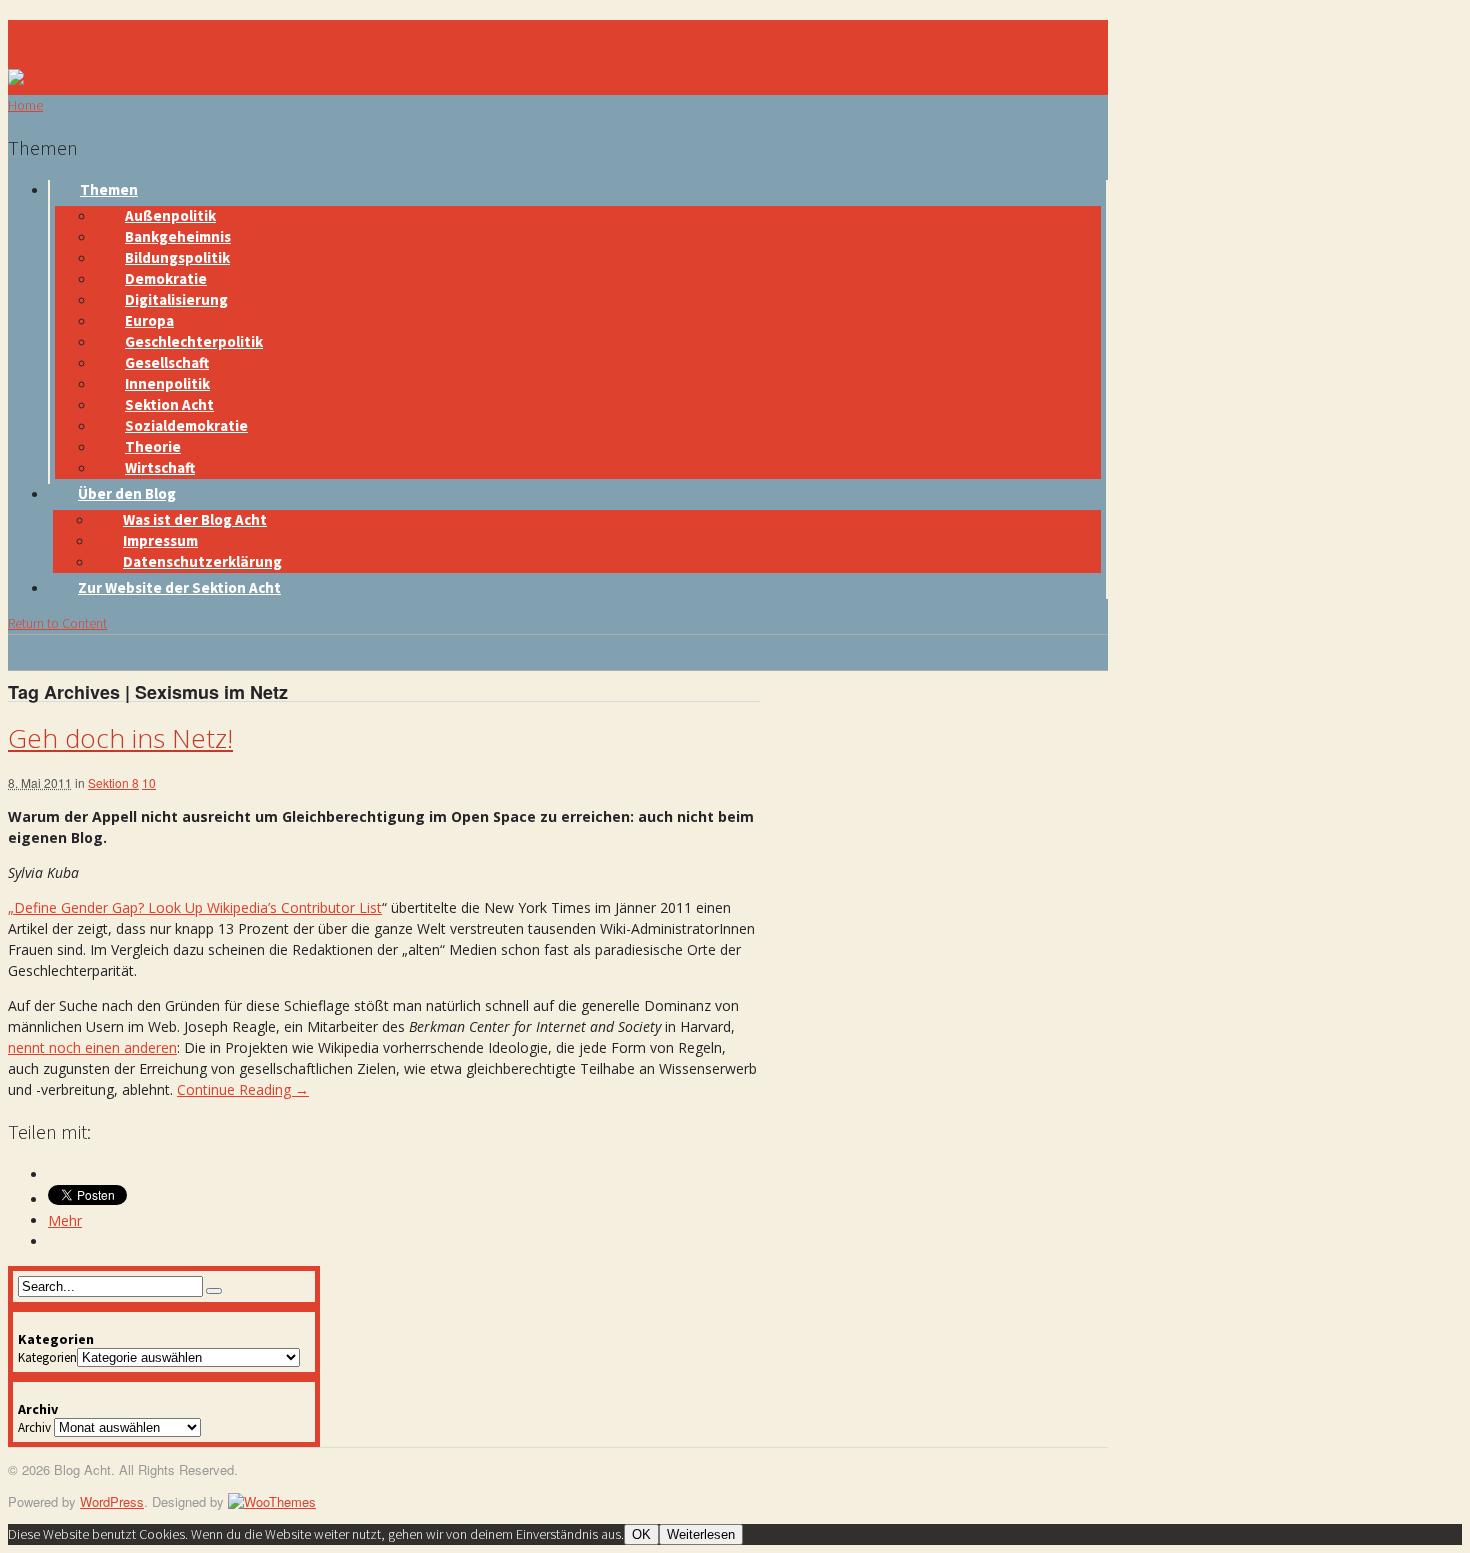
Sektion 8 (113, 782)
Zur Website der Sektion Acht (179, 587)
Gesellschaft (167, 362)
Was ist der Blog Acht (195, 519)
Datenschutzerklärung (202, 561)
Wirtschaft (160, 467)
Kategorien (47, 1357)
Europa (149, 320)
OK (641, 1534)
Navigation (51, 31)
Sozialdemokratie (186, 425)
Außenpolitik (170, 215)
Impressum (160, 540)
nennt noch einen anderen (92, 1047)
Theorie (153, 446)
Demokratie (166, 278)
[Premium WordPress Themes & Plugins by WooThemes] (272, 1501)
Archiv (34, 1427)
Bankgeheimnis (178, 236)
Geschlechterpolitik (194, 341)
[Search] (214, 1291)
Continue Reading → (243, 1089)
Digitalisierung (176, 299)
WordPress (112, 1501)
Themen (109, 189)
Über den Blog (127, 493)
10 (149, 782)
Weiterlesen (701, 1534)
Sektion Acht (169, 404)
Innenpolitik (167, 383)
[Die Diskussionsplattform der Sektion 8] (43, 79)
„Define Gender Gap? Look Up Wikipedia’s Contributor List (195, 907)
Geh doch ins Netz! (120, 738)
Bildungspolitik (177, 257)
